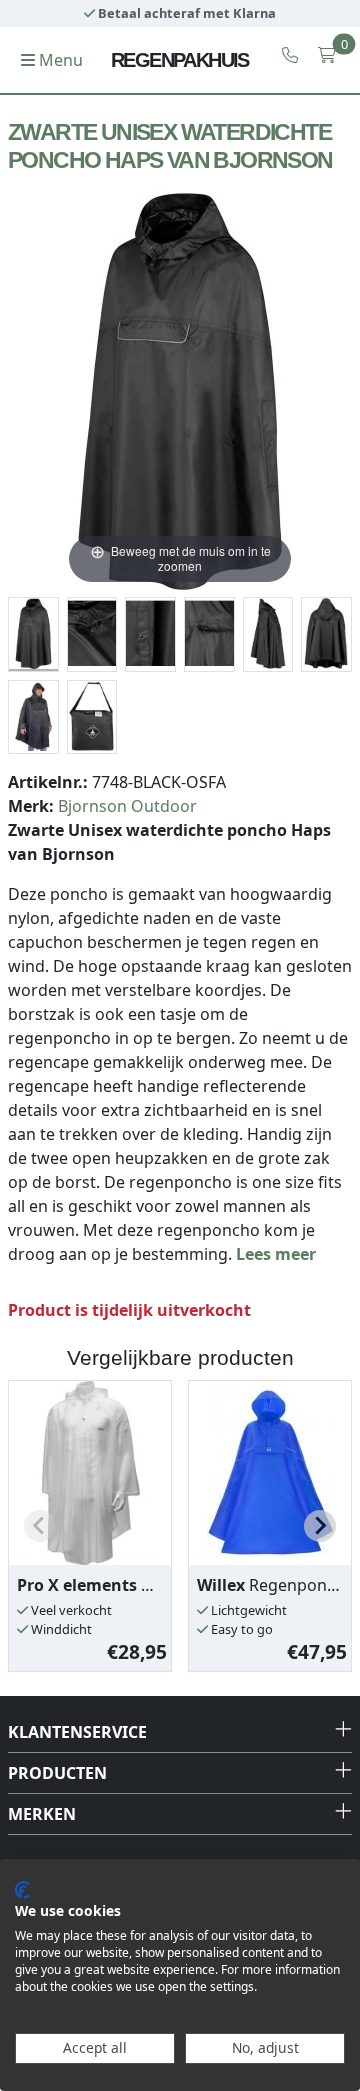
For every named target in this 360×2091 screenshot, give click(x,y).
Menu (59, 60)
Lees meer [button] (276, 1254)
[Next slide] (320, 1526)
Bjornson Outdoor (127, 806)
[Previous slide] (40, 1526)
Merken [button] (42, 1814)
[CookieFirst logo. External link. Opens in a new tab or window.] (22, 1890)
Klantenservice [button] (77, 1732)
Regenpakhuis (180, 60)
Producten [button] (57, 1773)
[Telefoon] (290, 55)
